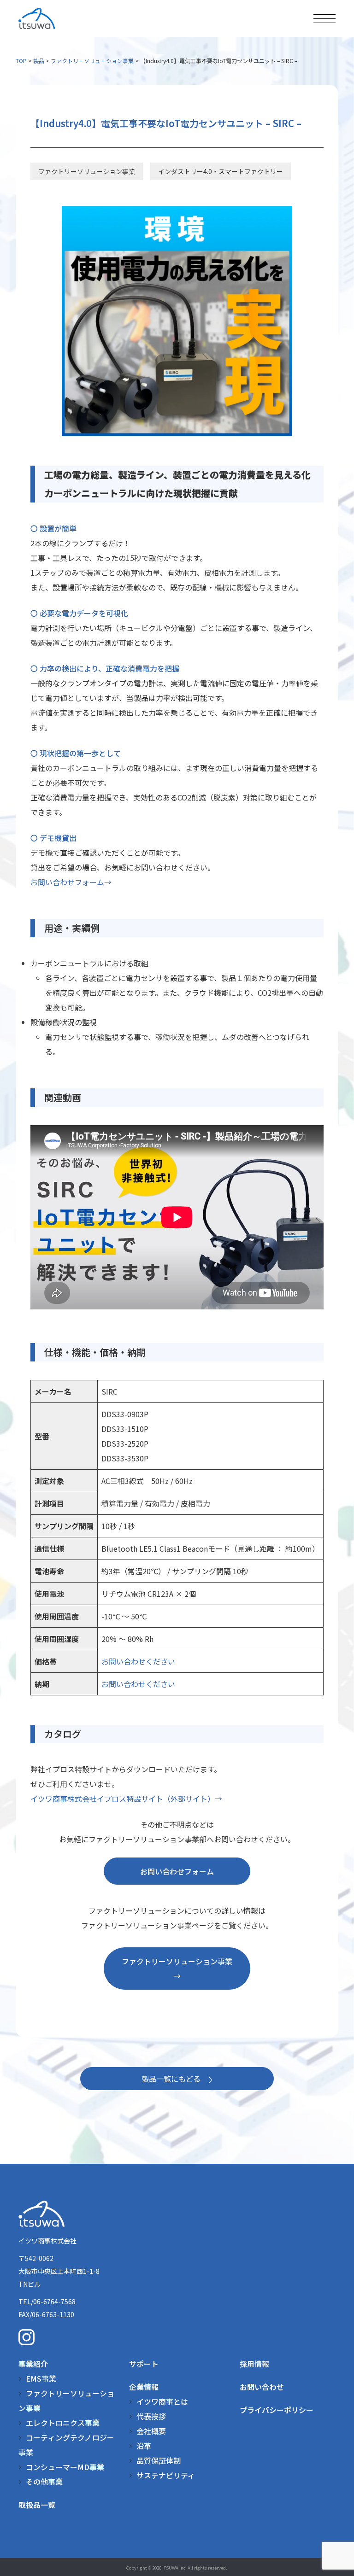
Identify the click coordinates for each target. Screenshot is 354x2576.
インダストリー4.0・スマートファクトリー (221, 171)
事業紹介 (33, 2364)
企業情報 (144, 2387)
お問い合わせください (138, 1661)
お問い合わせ (262, 2387)
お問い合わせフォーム (177, 1871)
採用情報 (254, 2364)
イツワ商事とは (162, 2401)
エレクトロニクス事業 (63, 2423)
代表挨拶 (151, 2416)
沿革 (144, 2446)
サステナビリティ (166, 2475)
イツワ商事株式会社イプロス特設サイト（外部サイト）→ (126, 1799)
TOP (21, 61)
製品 (39, 61)
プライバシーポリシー (277, 2410)
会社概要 (151, 2431)
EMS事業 (41, 2378)
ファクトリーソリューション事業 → (181, 1969)
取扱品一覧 (37, 2505)
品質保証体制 (159, 2460)
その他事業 (44, 2482)
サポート (144, 2364)
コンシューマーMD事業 (65, 2467)
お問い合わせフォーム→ (71, 882)
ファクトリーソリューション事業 (92, 61)
